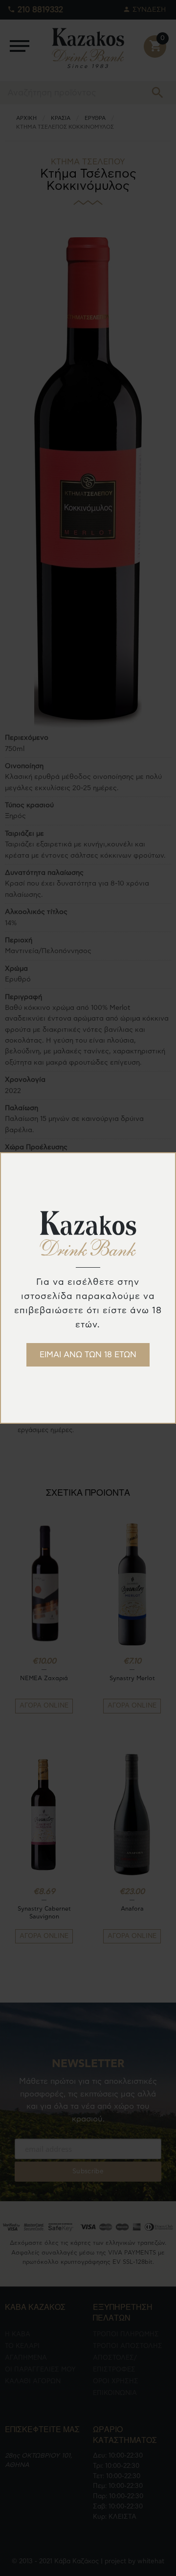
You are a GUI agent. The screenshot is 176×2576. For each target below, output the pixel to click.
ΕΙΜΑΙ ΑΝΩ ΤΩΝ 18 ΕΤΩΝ (88, 1355)
